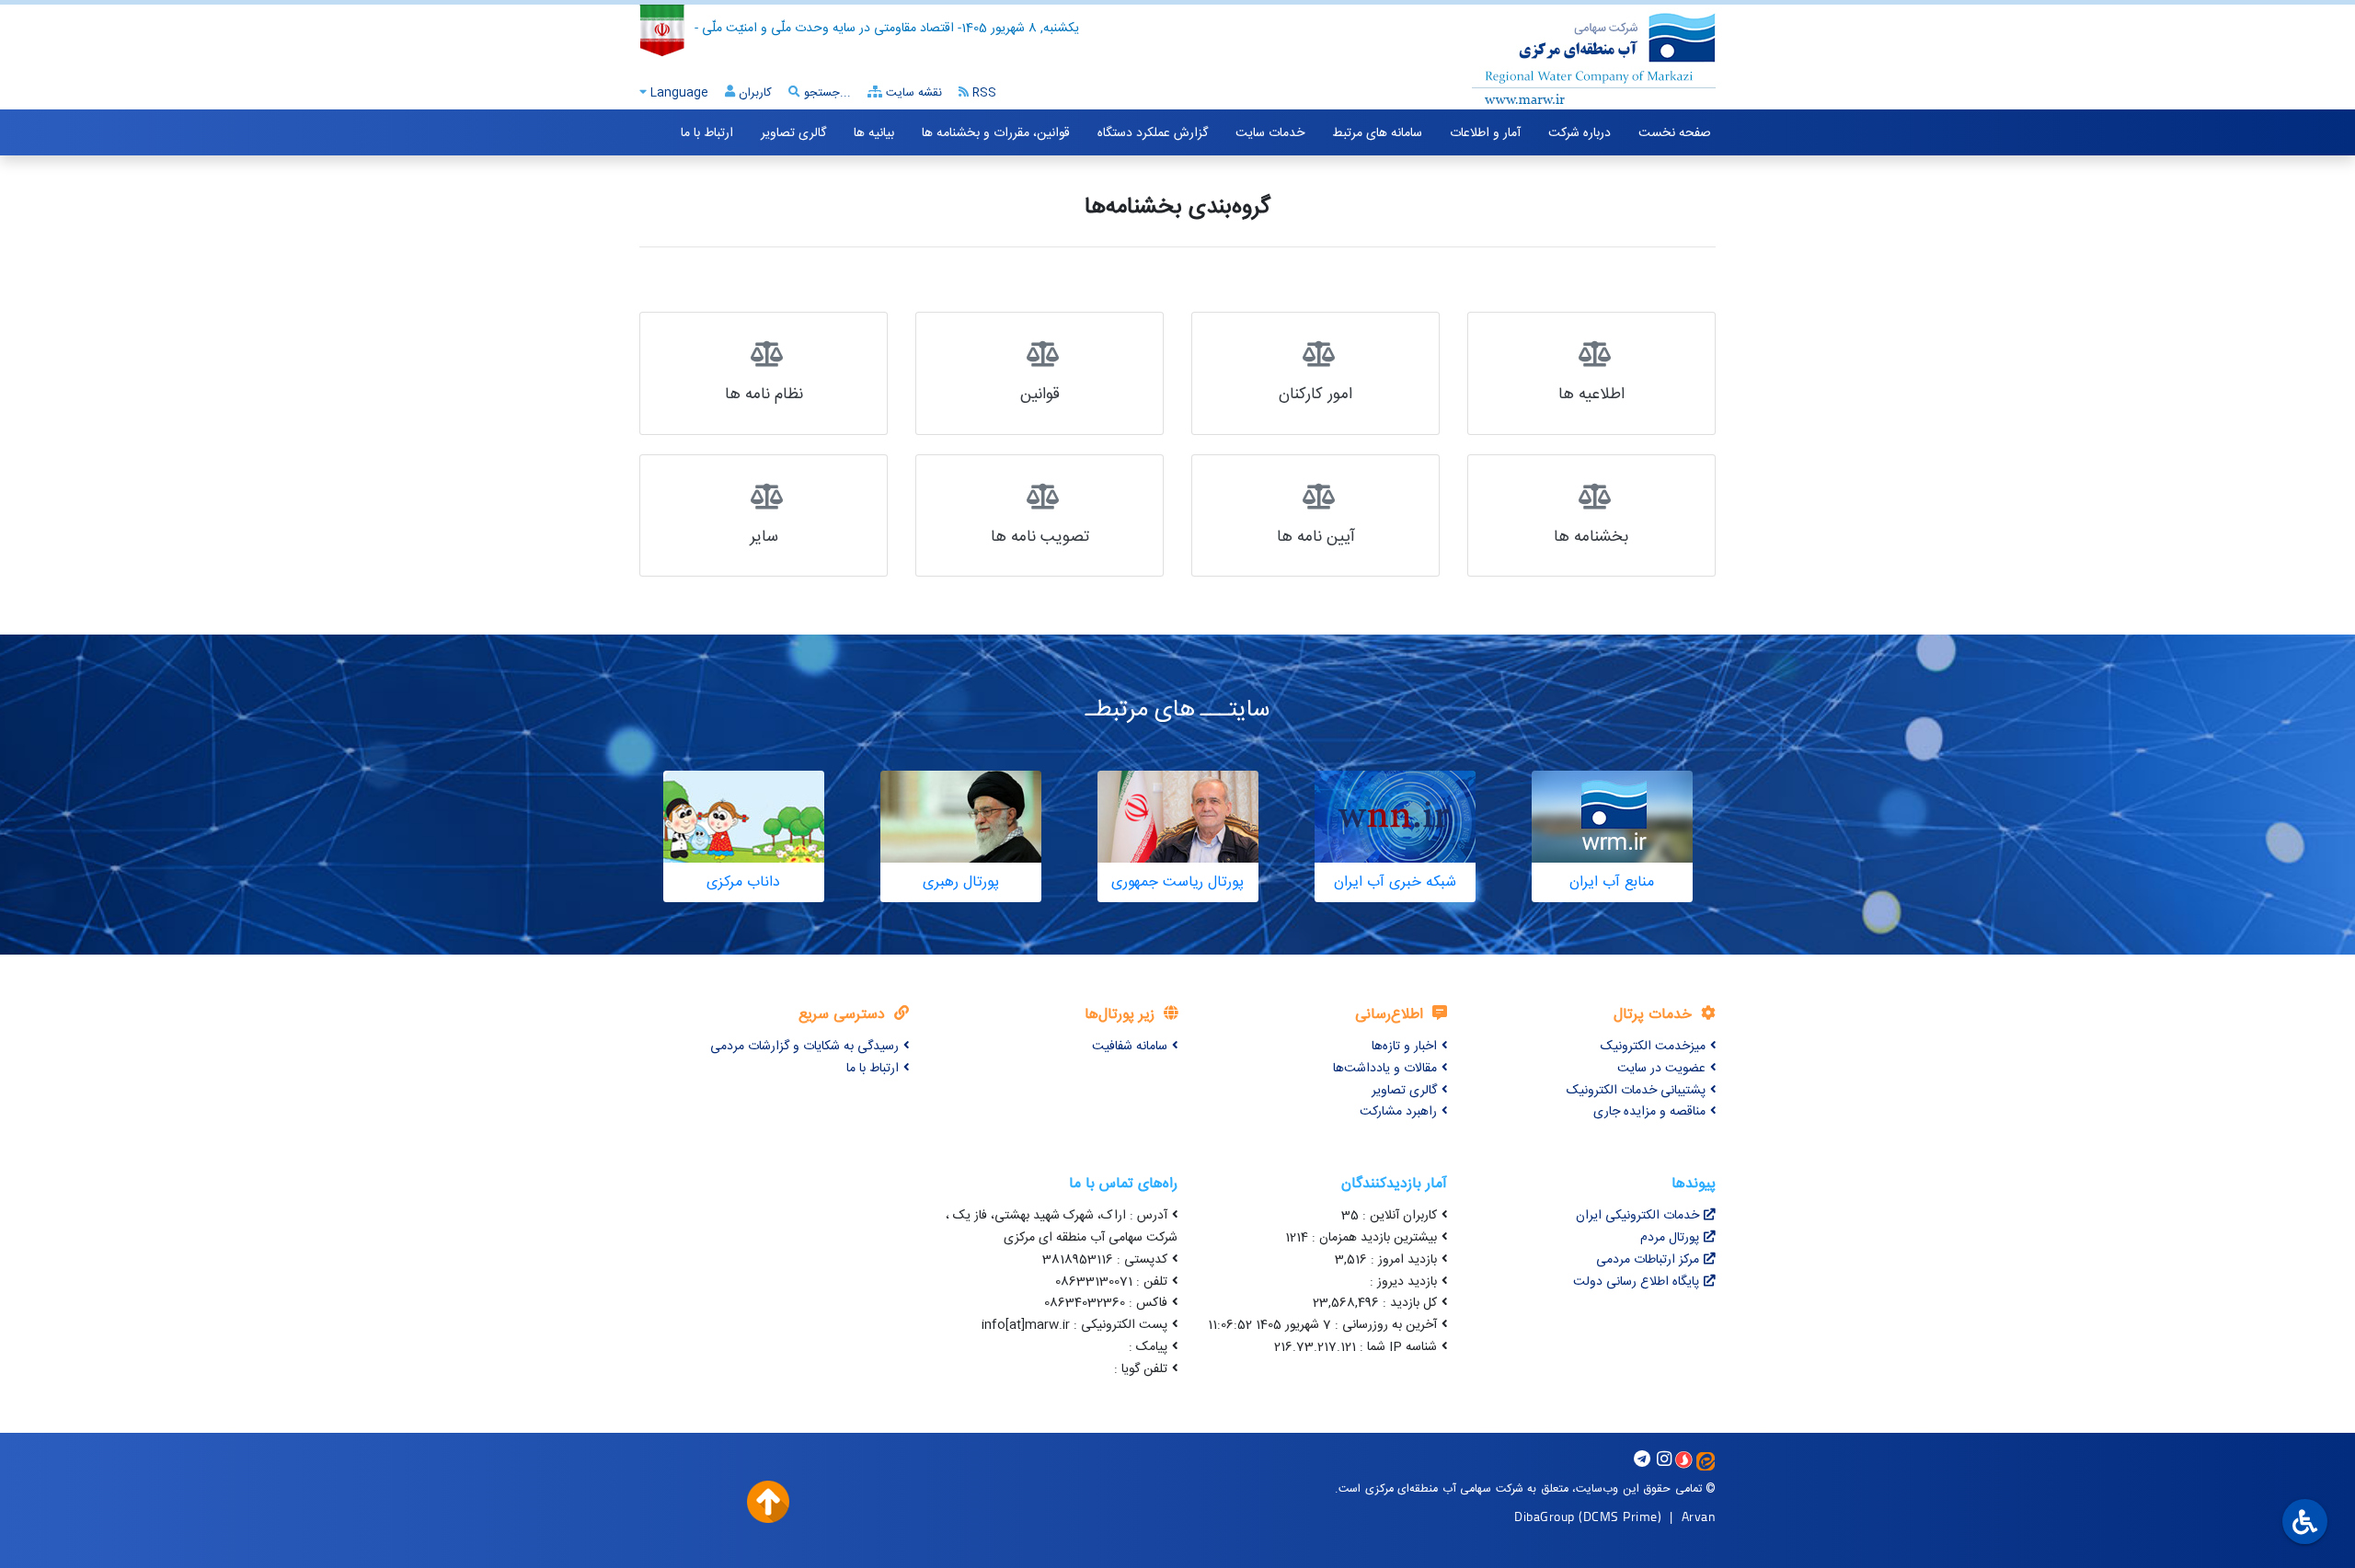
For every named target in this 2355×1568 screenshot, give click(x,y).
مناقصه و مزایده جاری (1649, 1112)
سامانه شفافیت (1130, 1047)
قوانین (1040, 395)
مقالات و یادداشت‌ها (1385, 1069)
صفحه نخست (1675, 133)
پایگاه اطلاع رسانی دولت (1636, 1282)
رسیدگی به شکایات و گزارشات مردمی (804, 1047)
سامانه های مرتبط (1377, 133)
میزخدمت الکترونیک (1653, 1047)
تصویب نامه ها (1040, 538)
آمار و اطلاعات (1485, 133)
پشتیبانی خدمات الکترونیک (1636, 1091)
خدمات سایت (1270, 133)
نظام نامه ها (764, 395)
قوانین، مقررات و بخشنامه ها (996, 133)
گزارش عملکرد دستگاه (1153, 133)
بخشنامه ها (1591, 538)
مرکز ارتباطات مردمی (1648, 1260)
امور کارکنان (1315, 395)
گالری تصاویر (793, 133)
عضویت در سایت (1661, 1069)
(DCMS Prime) (1620, 1516)
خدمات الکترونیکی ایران (1637, 1216)
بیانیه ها (874, 133)
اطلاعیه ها (1591, 395)
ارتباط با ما (707, 133)
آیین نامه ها (1316, 538)
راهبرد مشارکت (1398, 1112)
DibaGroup (1545, 1516)
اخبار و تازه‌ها (1404, 1047)
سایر (764, 538)
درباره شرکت (1580, 133)
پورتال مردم (1670, 1238)
